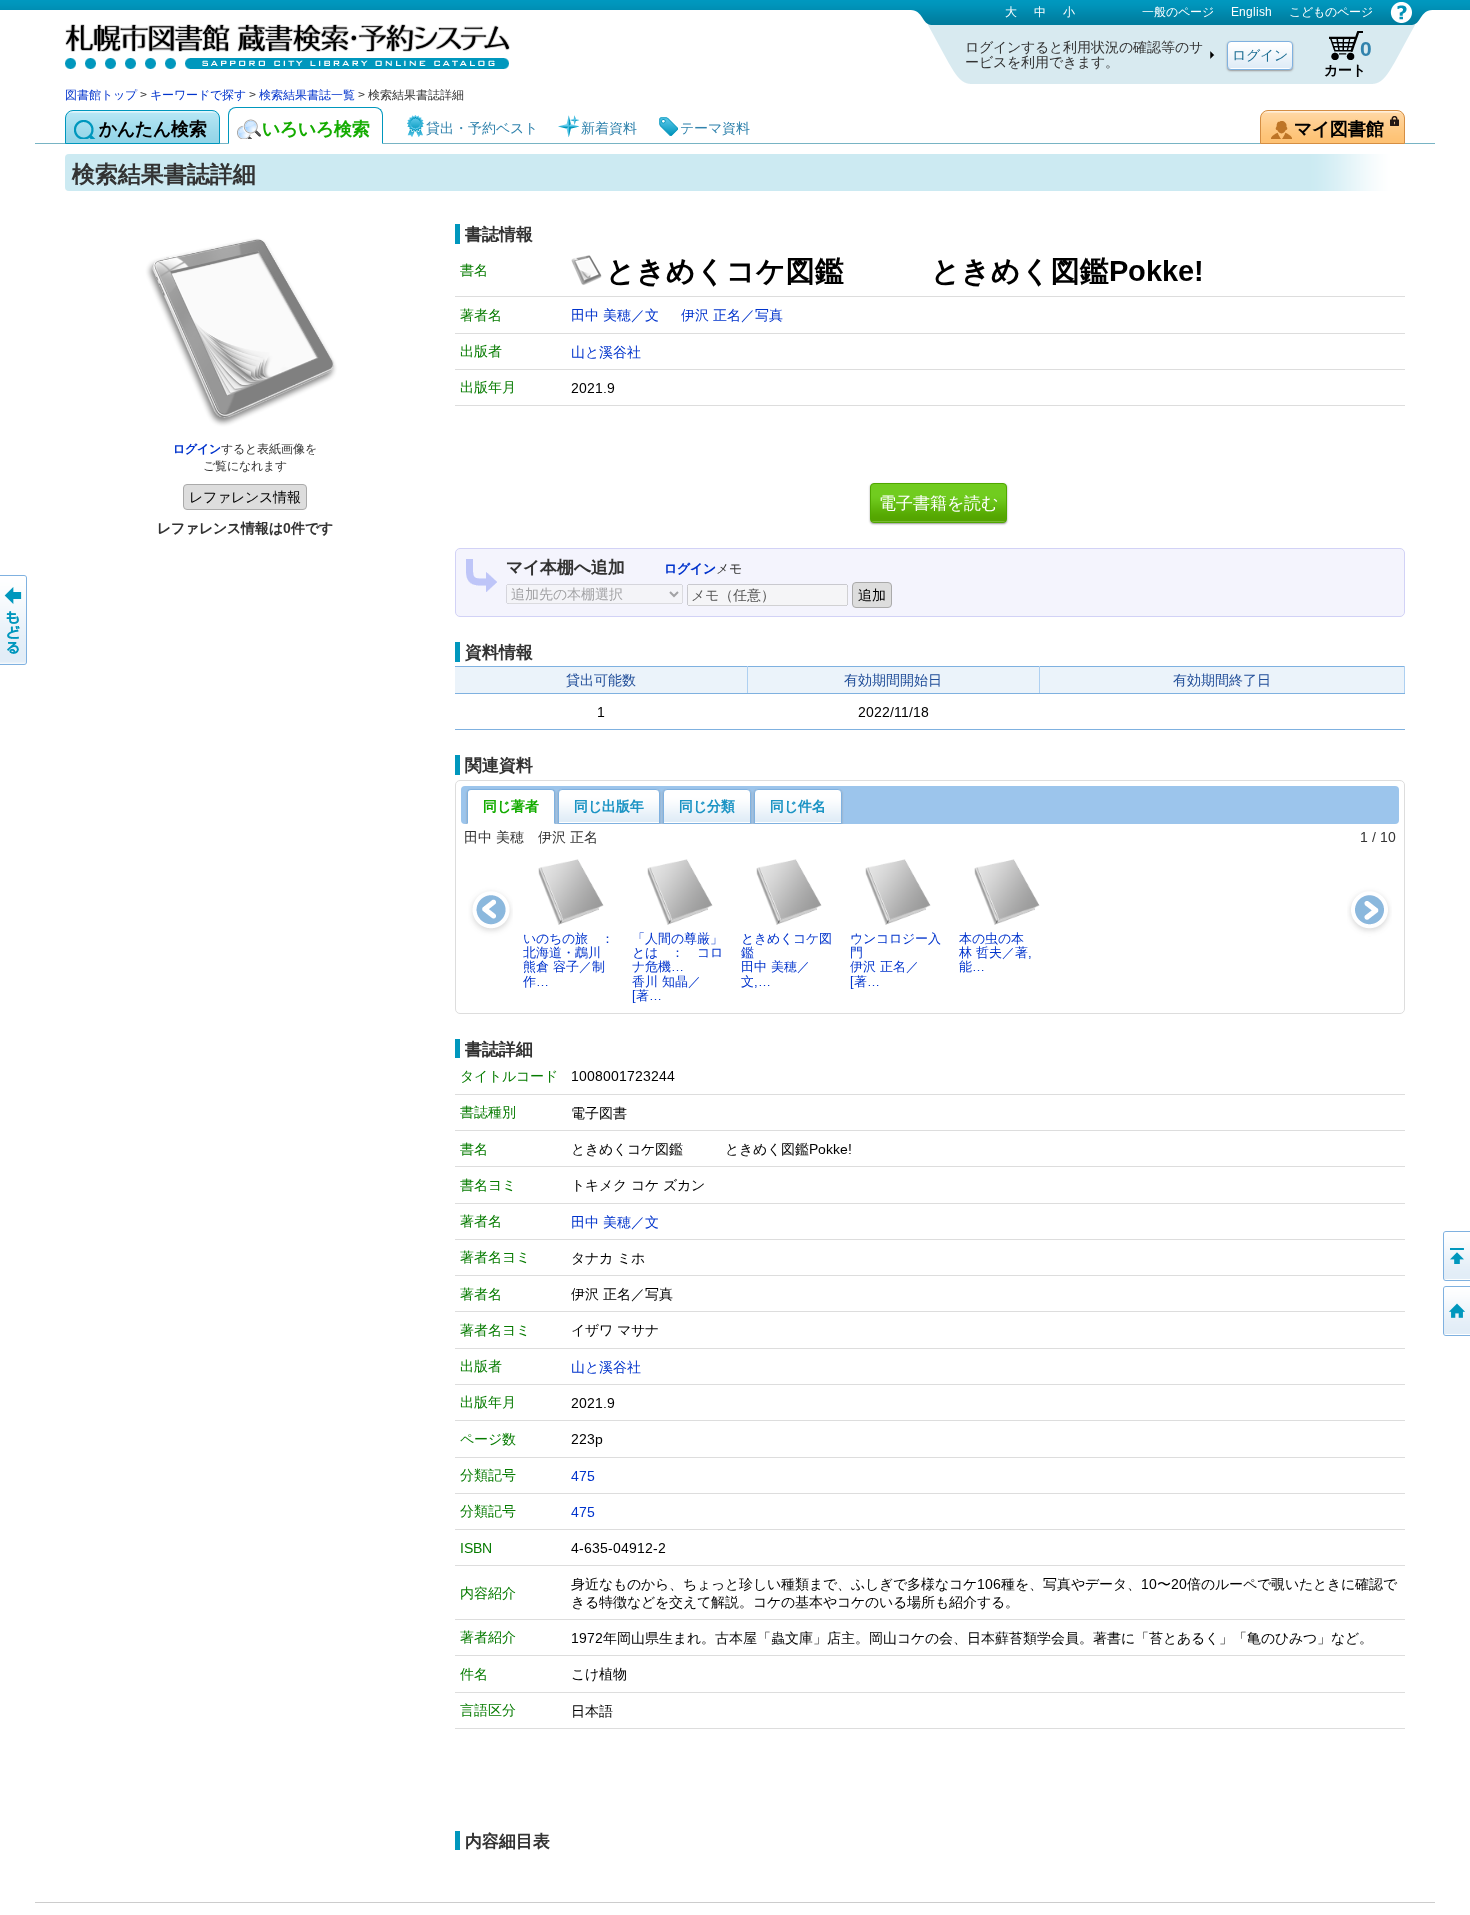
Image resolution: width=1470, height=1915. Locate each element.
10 (1388, 837)
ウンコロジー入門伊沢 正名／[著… (895, 960)
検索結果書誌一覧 (307, 95)
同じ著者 (511, 806)
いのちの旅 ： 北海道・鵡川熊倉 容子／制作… (574, 960)
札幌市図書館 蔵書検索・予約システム (275, 42)
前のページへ (15, 620)
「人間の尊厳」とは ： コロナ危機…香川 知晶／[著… (677, 967)
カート (1348, 57)
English (1251, 12)
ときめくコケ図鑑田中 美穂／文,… (786, 960)
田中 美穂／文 (617, 315)
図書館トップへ (1455, 1311)
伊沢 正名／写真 (732, 315)
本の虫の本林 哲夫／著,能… (995, 953)
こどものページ (1331, 12)
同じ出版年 (609, 806)
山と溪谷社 (606, 352)
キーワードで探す (198, 95)
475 (583, 1476)
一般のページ (1178, 12)
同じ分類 (707, 806)
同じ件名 (798, 806)
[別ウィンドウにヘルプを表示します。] (1401, 12)
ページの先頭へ (1455, 1256)
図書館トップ (101, 95)
